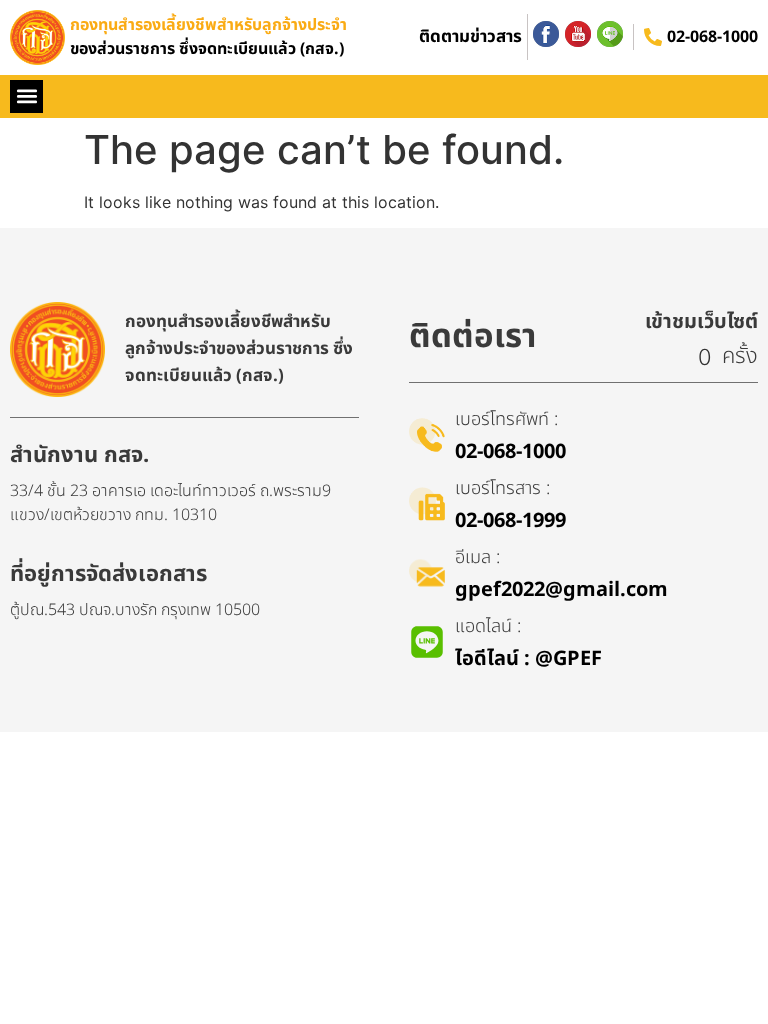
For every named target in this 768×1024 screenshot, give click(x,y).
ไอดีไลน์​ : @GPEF (528, 659)
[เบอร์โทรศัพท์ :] (427, 435)
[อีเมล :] (427, 573)
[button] (26, 96)
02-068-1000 (712, 37)
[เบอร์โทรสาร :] (427, 504)
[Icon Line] (610, 34)
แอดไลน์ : (488, 626)
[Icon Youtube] (578, 34)
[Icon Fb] (546, 34)
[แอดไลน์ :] (427, 642)
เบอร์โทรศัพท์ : (506, 419)
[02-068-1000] (653, 37)
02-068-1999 (510, 521)
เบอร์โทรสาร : (502, 488)
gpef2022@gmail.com (561, 590)
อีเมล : (477, 557)
